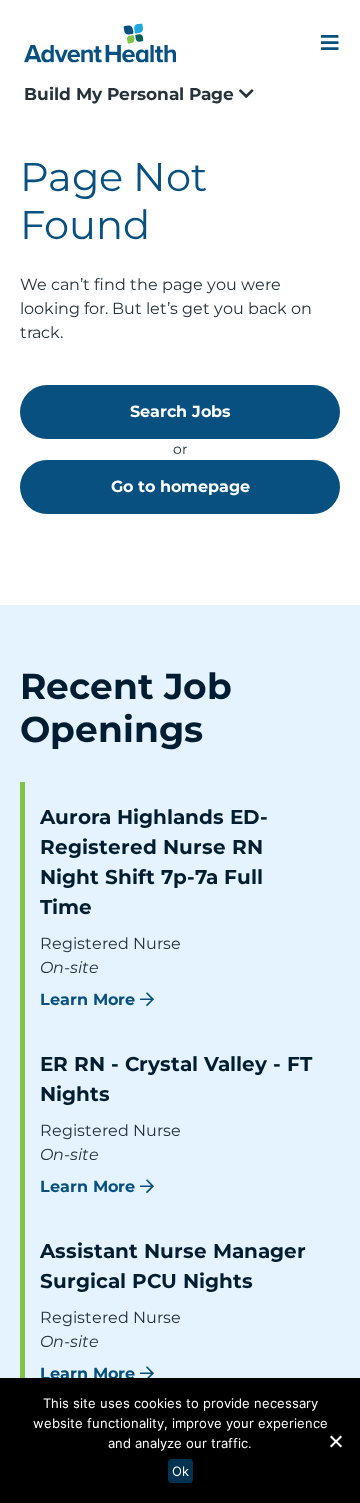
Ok (180, 1471)
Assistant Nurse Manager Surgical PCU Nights (173, 1266)
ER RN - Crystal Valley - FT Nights (176, 1079)
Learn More (87, 999)
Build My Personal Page (131, 94)
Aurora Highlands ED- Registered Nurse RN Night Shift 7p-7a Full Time (154, 862)
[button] (335, 1441)
